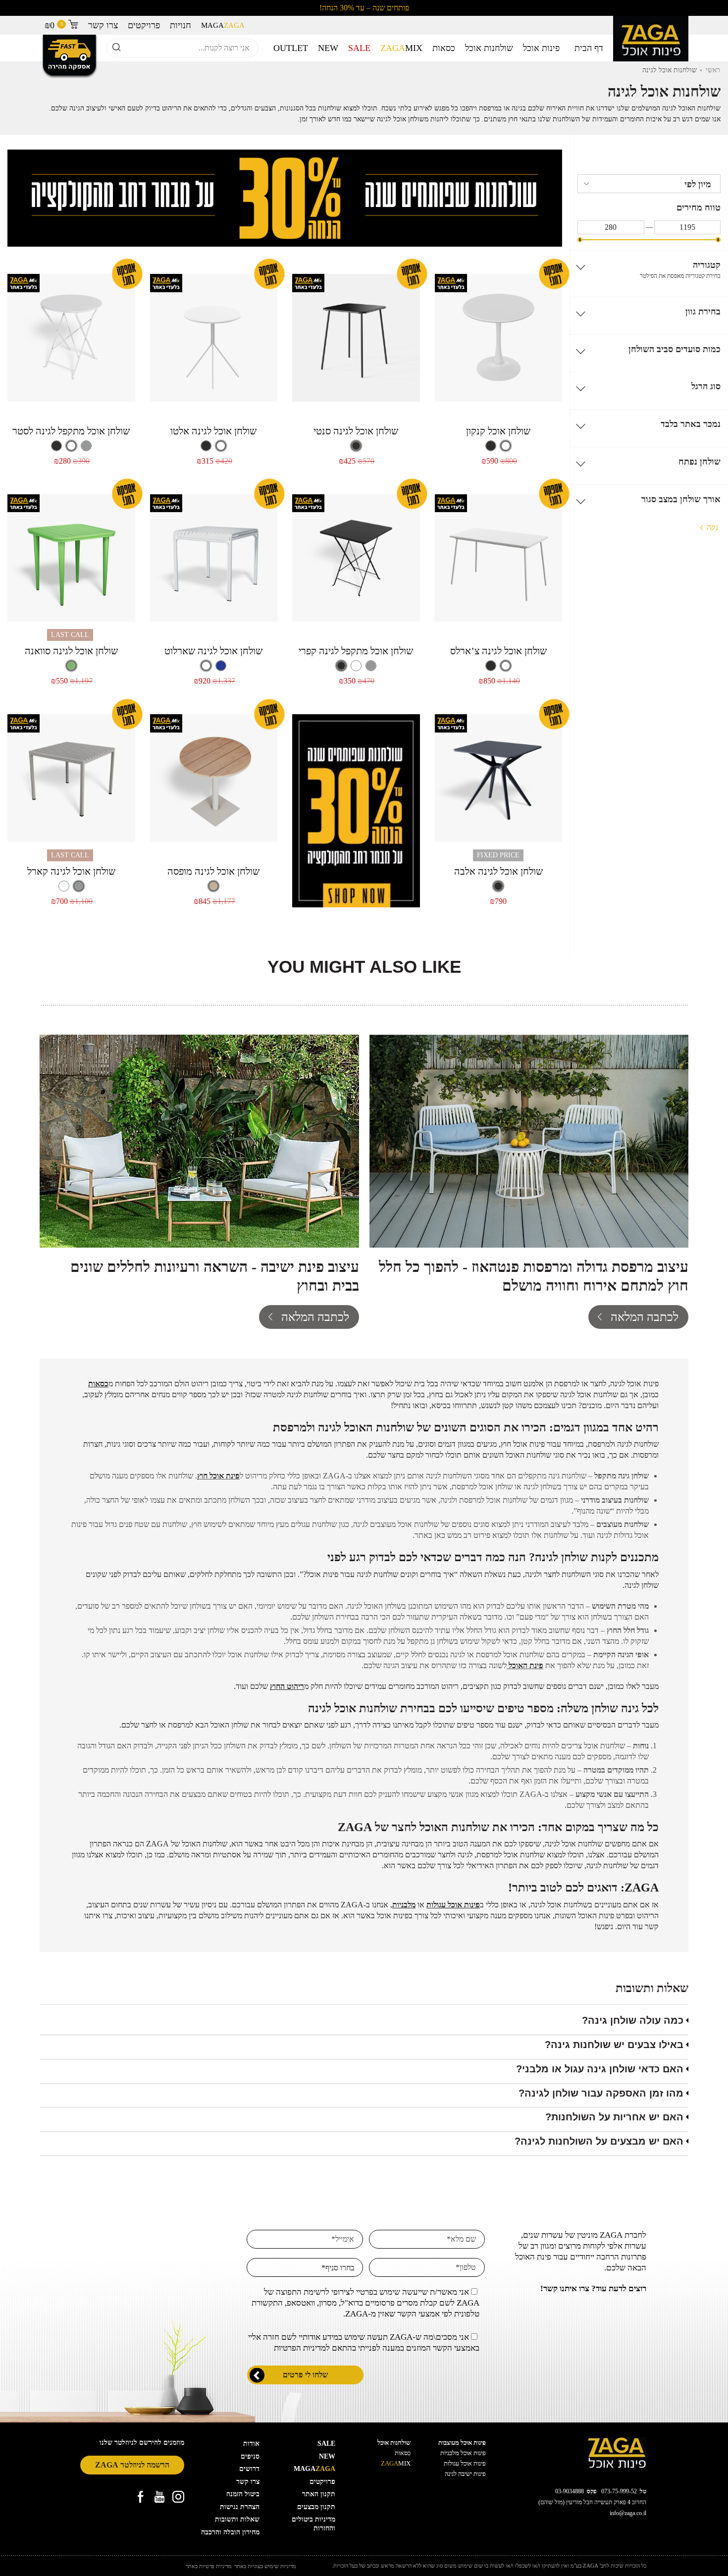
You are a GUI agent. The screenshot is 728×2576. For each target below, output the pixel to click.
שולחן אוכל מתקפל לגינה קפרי (356, 651)
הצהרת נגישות (240, 2507)
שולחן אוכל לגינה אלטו (213, 431)
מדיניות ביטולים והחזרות (313, 2524)
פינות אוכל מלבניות (463, 2453)
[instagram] (178, 2497)
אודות (251, 2444)
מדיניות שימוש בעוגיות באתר (265, 2566)
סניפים (250, 2456)
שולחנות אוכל (489, 48)
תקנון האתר (319, 2494)
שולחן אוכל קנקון (498, 431)
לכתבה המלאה (645, 1317)
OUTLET (291, 48)
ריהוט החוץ (287, 1686)
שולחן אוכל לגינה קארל (71, 871)
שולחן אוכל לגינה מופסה (213, 871)
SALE (359, 48)
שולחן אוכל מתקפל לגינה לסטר (71, 431)
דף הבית (589, 48)
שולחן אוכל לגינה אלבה (498, 871)
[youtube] (159, 2497)
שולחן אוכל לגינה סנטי (356, 431)
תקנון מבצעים (316, 2507)
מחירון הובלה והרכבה (230, 2532)
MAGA (223, 25)
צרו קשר (103, 25)
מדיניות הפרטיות (300, 2348)
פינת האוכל (526, 1665)
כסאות (444, 48)
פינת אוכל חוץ (218, 1476)
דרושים (249, 2469)
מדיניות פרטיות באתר (209, 2566)
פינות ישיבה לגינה (465, 2474)
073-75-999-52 (619, 2491)
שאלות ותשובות (237, 2519)
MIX (401, 48)
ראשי (713, 70)
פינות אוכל (541, 48)
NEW (328, 48)
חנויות (181, 25)
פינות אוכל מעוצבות (462, 2443)
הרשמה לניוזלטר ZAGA (132, 2465)
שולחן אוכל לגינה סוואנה (71, 651)
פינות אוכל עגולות (465, 2463)
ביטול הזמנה (243, 2494)
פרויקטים (144, 25)
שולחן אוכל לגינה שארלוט (213, 651)
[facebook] (141, 2497)
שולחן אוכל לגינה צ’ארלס (498, 651)
